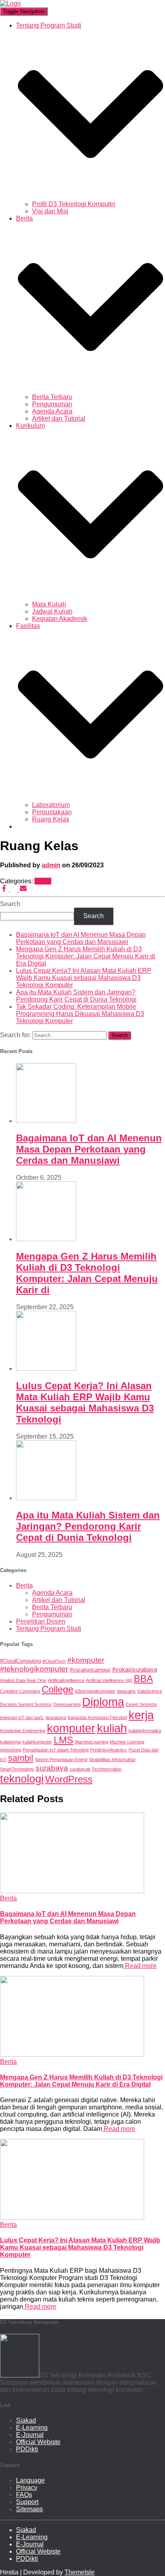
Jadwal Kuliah (52, 611)
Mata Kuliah (49, 604)
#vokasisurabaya (135, 1669)
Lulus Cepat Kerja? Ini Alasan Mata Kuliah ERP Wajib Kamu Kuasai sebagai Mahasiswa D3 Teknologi (85, 1402)
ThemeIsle (79, 2572)
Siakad (26, 2420)
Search (10, 904)
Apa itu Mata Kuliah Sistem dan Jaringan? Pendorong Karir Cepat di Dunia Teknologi (76, 996)
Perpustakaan (52, 812)
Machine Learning (127, 1742)
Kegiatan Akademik (60, 619)
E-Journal (30, 2435)
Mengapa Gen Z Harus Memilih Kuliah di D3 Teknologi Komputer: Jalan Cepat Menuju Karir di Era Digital (86, 956)
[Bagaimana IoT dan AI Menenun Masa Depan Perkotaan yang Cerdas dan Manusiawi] (72, 1891)
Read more (140, 1966)
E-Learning (32, 2428)
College (57, 1690)
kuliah (112, 1728)
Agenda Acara (52, 411)
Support (27, 2502)
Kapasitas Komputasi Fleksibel (97, 1717)
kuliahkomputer (37, 1742)
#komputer (86, 1660)
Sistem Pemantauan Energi (61, 1759)
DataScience (150, 1691)
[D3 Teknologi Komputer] (10, 3)
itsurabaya (56, 1717)
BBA (143, 1679)
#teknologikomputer (34, 1669)
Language (30, 2480)
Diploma (103, 1702)
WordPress (69, 1779)
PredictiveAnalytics (109, 1750)
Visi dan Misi (50, 211)
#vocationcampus (90, 1670)
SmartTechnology (17, 1769)
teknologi (22, 1779)
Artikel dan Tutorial (59, 418)
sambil (21, 1758)
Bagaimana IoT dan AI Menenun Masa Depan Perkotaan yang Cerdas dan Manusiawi (81, 938)
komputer (71, 1728)
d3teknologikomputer (95, 1691)
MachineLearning (92, 1742)
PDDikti (27, 2449)
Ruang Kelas (51, 819)
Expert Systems (141, 1704)
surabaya (52, 1768)
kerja (141, 1715)
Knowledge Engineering (23, 1731)
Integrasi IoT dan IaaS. (22, 1717)
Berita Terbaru (52, 397)
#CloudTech (54, 1661)
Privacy (27, 2488)
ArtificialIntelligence (66, 1680)
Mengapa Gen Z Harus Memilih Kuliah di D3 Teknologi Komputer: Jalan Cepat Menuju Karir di (87, 1273)
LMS (63, 1740)
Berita (43, 881)
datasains (126, 1691)
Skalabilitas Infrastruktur (112, 1759)
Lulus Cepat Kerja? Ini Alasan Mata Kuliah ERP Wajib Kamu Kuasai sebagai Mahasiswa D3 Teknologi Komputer (84, 978)
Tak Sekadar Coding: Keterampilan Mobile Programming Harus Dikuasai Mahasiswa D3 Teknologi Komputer (80, 1014)
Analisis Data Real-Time (23, 1680)
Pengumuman (52, 404)
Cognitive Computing (20, 1691)
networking (11, 1750)
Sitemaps (29, 2509)
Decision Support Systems (26, 1704)
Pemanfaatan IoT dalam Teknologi (56, 1750)
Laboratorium (51, 805)
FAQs (24, 2495)
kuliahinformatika (145, 1731)
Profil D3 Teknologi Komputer (74, 204)
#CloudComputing (20, 1661)
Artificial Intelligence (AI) (109, 1680)
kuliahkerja (10, 1742)
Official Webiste (38, 2442)
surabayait (80, 1769)
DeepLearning (67, 1704)
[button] (91, 197)
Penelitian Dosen (41, 1621)
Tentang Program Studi (49, 1629)
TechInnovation (107, 1769)
